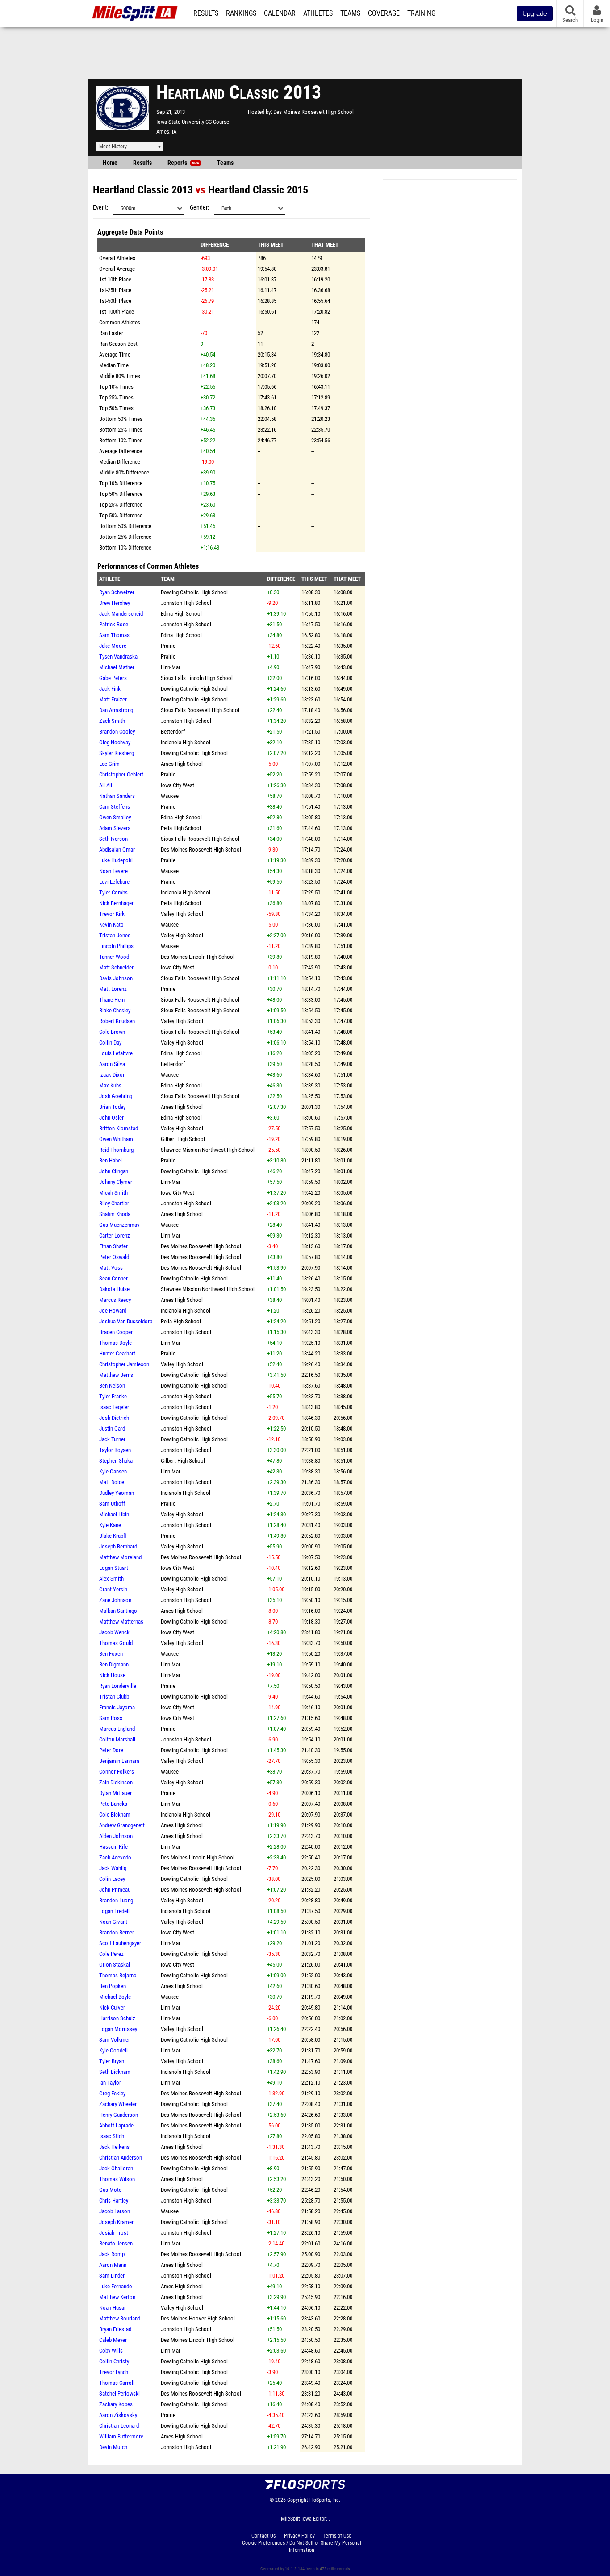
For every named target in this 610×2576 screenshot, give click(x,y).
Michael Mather (117, 667)
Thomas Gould (116, 1643)
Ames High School (182, 764)
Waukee (170, 796)
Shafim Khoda (115, 1214)
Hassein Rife (113, 1847)
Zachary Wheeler (118, 2104)
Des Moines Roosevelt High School (313, 112)
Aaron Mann (113, 2265)
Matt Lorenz (113, 989)
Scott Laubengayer (120, 1943)
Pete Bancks (113, 1804)
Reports (183, 163)
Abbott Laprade (116, 2125)
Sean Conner (113, 1278)
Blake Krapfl (113, 1536)
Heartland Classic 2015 (258, 190)
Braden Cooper (116, 1332)
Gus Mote (110, 2190)
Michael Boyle (115, 1997)
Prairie (168, 646)
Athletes (318, 13)
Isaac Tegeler (114, 1407)
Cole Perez (111, 1954)
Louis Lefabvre (116, 1053)
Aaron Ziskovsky (118, 2415)
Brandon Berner (117, 1932)
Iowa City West (178, 785)
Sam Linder (112, 2276)
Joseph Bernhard (118, 1546)
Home (110, 163)
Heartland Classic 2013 (143, 190)
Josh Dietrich (114, 1418)
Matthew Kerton (117, 2297)
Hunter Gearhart (117, 1353)
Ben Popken (113, 1986)
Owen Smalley (115, 817)
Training (421, 13)
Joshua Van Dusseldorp (126, 1321)
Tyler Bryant (113, 2061)
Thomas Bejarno (118, 1975)
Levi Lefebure (114, 882)
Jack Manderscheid (121, 614)
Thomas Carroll (117, 2383)
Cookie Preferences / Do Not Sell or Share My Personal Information (302, 2547)
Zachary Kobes (116, 2404)
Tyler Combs (113, 892)
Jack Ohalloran (116, 2168)
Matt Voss (111, 1268)
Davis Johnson (116, 978)
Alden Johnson (116, 1836)
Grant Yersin (113, 1589)
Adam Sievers (115, 828)
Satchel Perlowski (119, 2393)
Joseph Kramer (116, 2222)
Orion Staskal (115, 1965)
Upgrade (535, 13)
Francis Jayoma (117, 1707)
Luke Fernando (116, 2286)
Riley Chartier (114, 1203)
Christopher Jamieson (124, 1364)
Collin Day (110, 1043)
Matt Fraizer (113, 699)
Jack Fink (110, 689)
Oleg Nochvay (115, 742)
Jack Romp (112, 2254)
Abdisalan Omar (117, 850)
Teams (350, 13)
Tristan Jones (115, 935)
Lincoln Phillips (116, 946)
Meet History (113, 147)
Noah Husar (113, 2308)
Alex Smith (111, 1579)
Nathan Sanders (117, 796)
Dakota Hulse (114, 1289)
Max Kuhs (110, 1085)
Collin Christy (114, 2361)
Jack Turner (112, 1439)
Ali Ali (106, 785)
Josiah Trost (114, 2233)
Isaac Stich (112, 2136)
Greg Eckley (112, 2093)
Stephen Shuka (116, 1461)
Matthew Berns (116, 1375)
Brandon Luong (116, 1900)
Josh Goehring (116, 1096)
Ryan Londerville (118, 1686)
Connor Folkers (117, 1772)
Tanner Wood (114, 957)
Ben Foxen (111, 1654)
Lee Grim (109, 764)
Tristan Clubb (114, 1697)
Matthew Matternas (121, 1622)
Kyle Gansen (113, 1471)
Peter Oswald (114, 1257)
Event (100, 208)
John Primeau (115, 1890)
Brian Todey (112, 1107)
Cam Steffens (115, 807)
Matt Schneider (116, 967)
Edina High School (181, 614)
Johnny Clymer (116, 1182)
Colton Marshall (117, 1739)
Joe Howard (113, 1311)
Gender (199, 208)
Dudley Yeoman (117, 1493)
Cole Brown (112, 1032)
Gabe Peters (113, 678)
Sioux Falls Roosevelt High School (200, 710)
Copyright (298, 2500)
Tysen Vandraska (118, 657)
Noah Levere (113, 871)
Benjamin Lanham (119, 1761)
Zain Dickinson (116, 1782)
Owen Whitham (116, 1139)
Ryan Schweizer (117, 592)
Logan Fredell (114, 1911)
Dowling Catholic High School (194, 592)
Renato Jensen (116, 2243)
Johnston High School (186, 603)
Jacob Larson (115, 2211)
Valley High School (182, 914)
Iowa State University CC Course (193, 122)
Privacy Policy (299, 2536)
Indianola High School (186, 742)
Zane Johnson (115, 1600)
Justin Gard (112, 1429)
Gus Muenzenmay (119, 1225)
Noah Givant (113, 1922)
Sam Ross (111, 1718)
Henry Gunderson (119, 2115)
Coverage (384, 13)
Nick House (112, 1675)
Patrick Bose (114, 624)
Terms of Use (337, 2536)
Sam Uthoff (112, 1504)
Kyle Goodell (113, 2050)
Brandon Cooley (117, 732)
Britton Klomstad (119, 1128)
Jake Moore (113, 646)
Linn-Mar (171, 667)
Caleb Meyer (113, 2340)
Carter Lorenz (115, 1236)
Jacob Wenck (114, 1632)
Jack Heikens (114, 2147)
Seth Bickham (115, 2072)
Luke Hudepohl (116, 860)
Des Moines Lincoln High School (198, 957)
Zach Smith (112, 721)
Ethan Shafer (113, 1246)
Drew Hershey (115, 603)
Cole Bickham (115, 1815)
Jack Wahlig (113, 1868)
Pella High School (181, 828)
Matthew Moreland (120, 1557)
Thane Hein (112, 1000)
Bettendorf (173, 732)
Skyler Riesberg (117, 753)
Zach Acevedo (115, 1857)
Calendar (280, 13)
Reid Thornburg (116, 1150)
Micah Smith (113, 1193)
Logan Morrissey (118, 2029)
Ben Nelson (112, 1386)
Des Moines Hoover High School (198, 2318)
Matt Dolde (112, 1482)
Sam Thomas (114, 635)
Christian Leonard (119, 2426)
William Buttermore (121, 2436)
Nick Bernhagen (117, 903)
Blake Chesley (115, 1010)
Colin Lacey (112, 1879)
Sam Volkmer (115, 2040)
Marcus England (117, 1729)
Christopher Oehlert (121, 774)
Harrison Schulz (117, 2018)
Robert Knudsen (117, 1021)
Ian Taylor (110, 2083)
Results (206, 13)
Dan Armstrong (116, 710)
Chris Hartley (114, 2201)
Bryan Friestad (115, 2329)
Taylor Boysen (115, 1450)
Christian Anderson (121, 2158)
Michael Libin (114, 1514)
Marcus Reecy (115, 1300)
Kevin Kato (111, 925)
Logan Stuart (114, 1568)
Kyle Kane (110, 1525)
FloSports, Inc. (325, 2500)
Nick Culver (112, 2008)
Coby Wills (111, 2351)
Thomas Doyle (115, 1343)
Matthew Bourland (120, 2318)
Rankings (241, 13)
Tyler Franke (113, 1396)
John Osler (111, 1118)
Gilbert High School (183, 1139)
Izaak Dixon (112, 1075)
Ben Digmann (114, 1664)
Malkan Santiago (118, 1611)
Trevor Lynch (114, 2372)
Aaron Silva (112, 1064)
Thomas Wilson (117, 2179)
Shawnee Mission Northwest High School (208, 1150)
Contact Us (263, 2536)
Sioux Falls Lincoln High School (197, 678)
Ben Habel (111, 1160)
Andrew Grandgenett (122, 1825)
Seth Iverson (113, 839)
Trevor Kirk (112, 914)
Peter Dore (111, 1750)
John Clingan (114, 1171)
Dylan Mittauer (115, 1793)
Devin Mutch (113, 2447)
